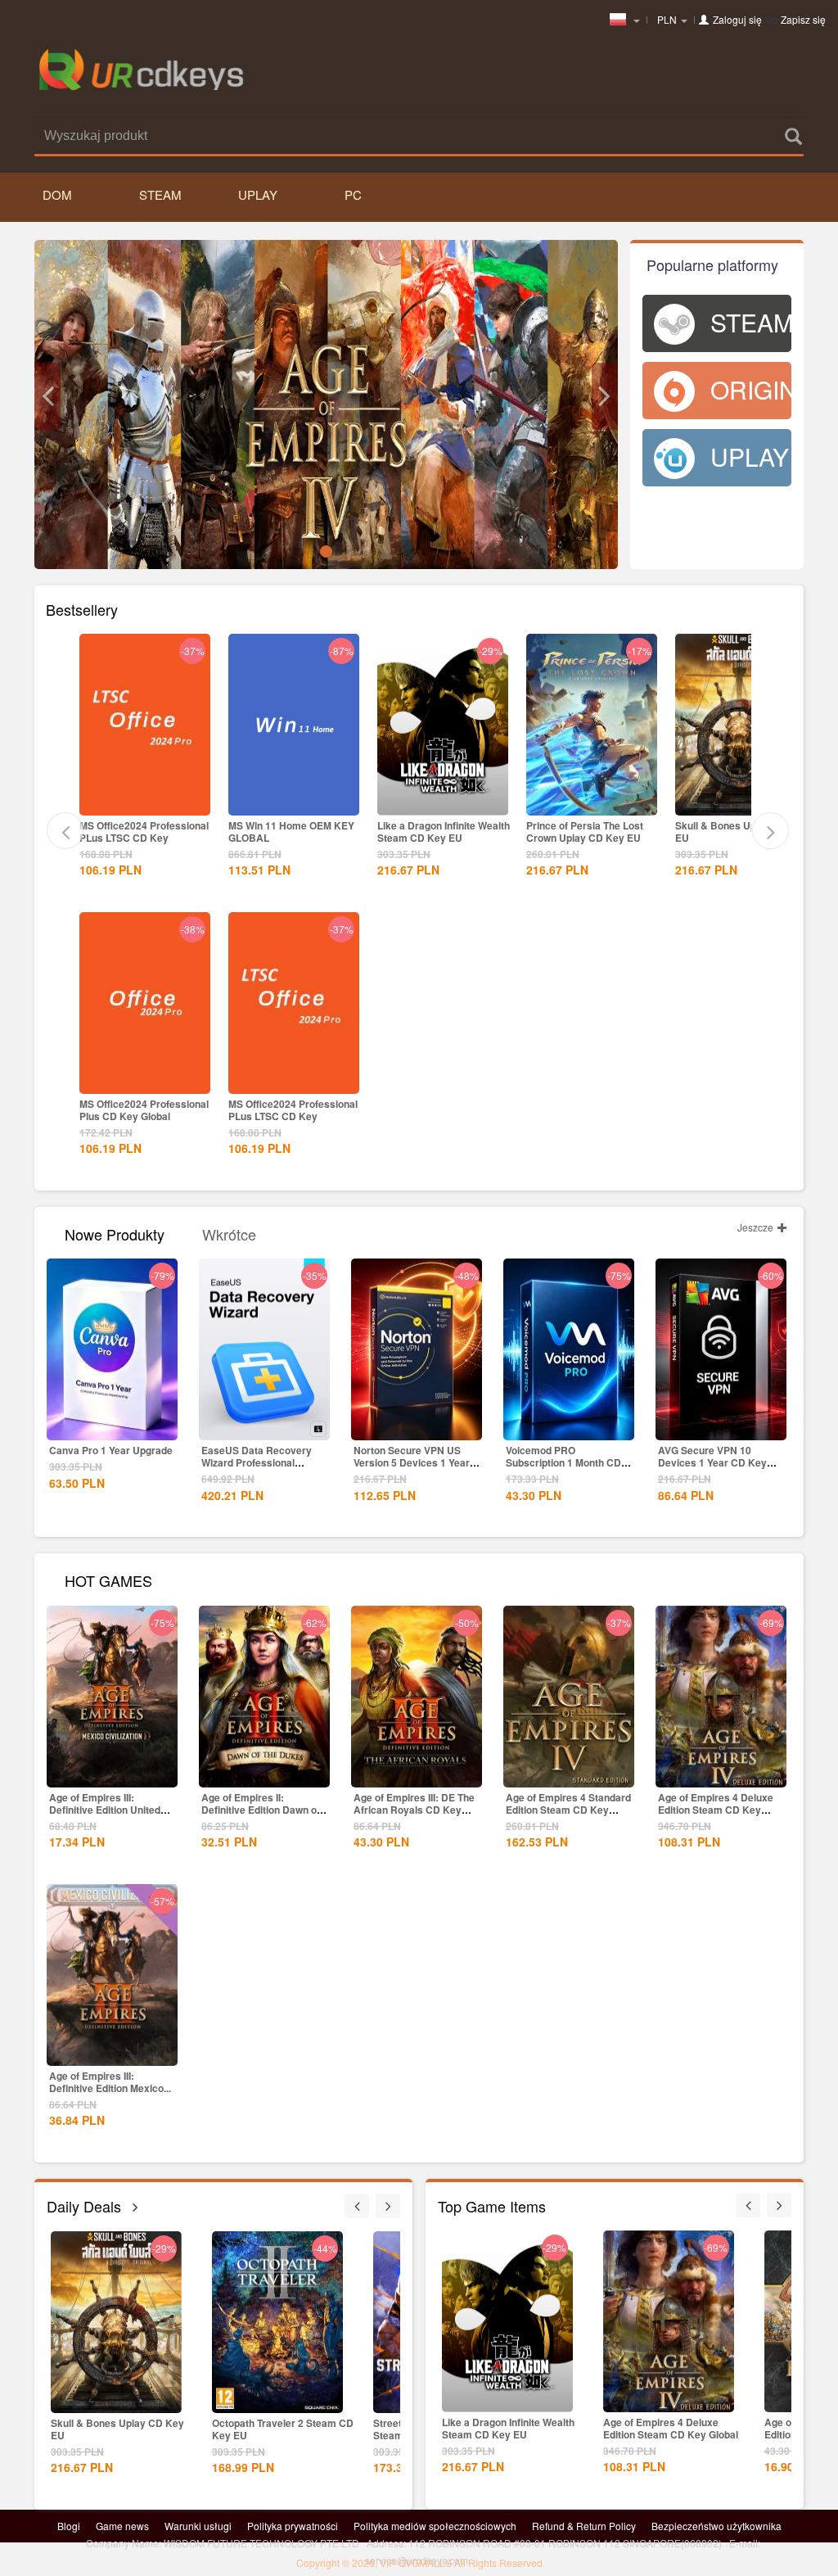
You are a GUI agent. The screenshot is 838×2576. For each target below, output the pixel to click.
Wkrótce (229, 1233)
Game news (122, 2526)
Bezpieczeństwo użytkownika (716, 2526)
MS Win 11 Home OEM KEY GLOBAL (291, 832)
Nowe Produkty (115, 1233)
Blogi (69, 2526)
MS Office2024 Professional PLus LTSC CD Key (144, 832)
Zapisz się (803, 19)
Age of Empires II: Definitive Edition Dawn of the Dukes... (261, 1810)
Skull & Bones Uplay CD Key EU (742, 832)
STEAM (160, 194)
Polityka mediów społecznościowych (435, 2526)
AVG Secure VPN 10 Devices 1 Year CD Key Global (712, 1462)
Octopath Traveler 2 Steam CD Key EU (283, 2429)
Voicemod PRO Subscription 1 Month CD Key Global (563, 1462)
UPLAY (258, 194)
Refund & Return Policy (584, 2526)
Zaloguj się (737, 19)
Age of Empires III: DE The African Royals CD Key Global (414, 1810)
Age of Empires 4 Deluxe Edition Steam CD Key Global (716, 1810)
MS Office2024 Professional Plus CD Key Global (144, 1110)
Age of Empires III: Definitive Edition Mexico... (110, 2082)
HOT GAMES (108, 1579)
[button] (47, 396)
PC (353, 194)
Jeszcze (757, 1227)
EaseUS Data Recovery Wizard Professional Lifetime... (257, 1462)
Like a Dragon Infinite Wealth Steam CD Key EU (444, 832)
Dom (57, 194)
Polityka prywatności (293, 2526)
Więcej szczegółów (145, 802)
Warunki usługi (198, 2526)
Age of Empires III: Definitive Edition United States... (105, 1810)
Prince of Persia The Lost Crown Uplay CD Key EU (585, 832)
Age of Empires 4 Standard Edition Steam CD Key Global (568, 1810)
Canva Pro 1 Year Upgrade (111, 1450)
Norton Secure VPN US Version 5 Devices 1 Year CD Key (412, 1462)
